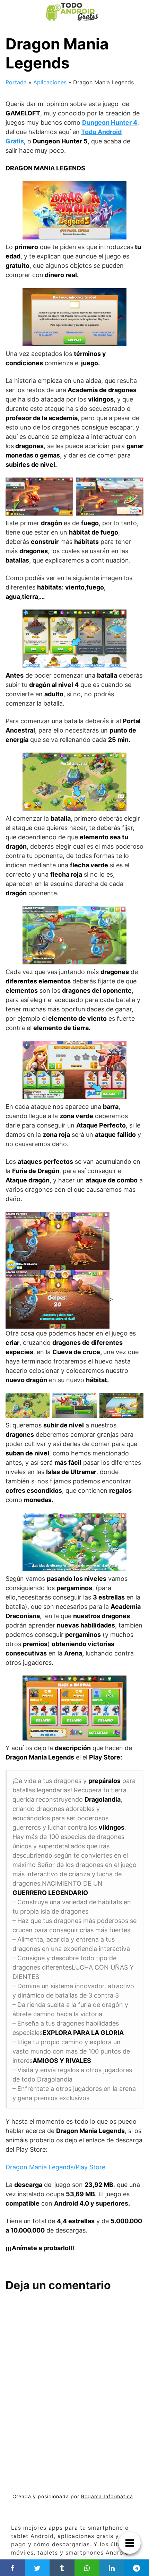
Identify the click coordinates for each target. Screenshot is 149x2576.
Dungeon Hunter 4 (110, 122)
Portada (16, 82)
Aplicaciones (50, 82)
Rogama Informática (107, 2496)
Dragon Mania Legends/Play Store (55, 2167)
